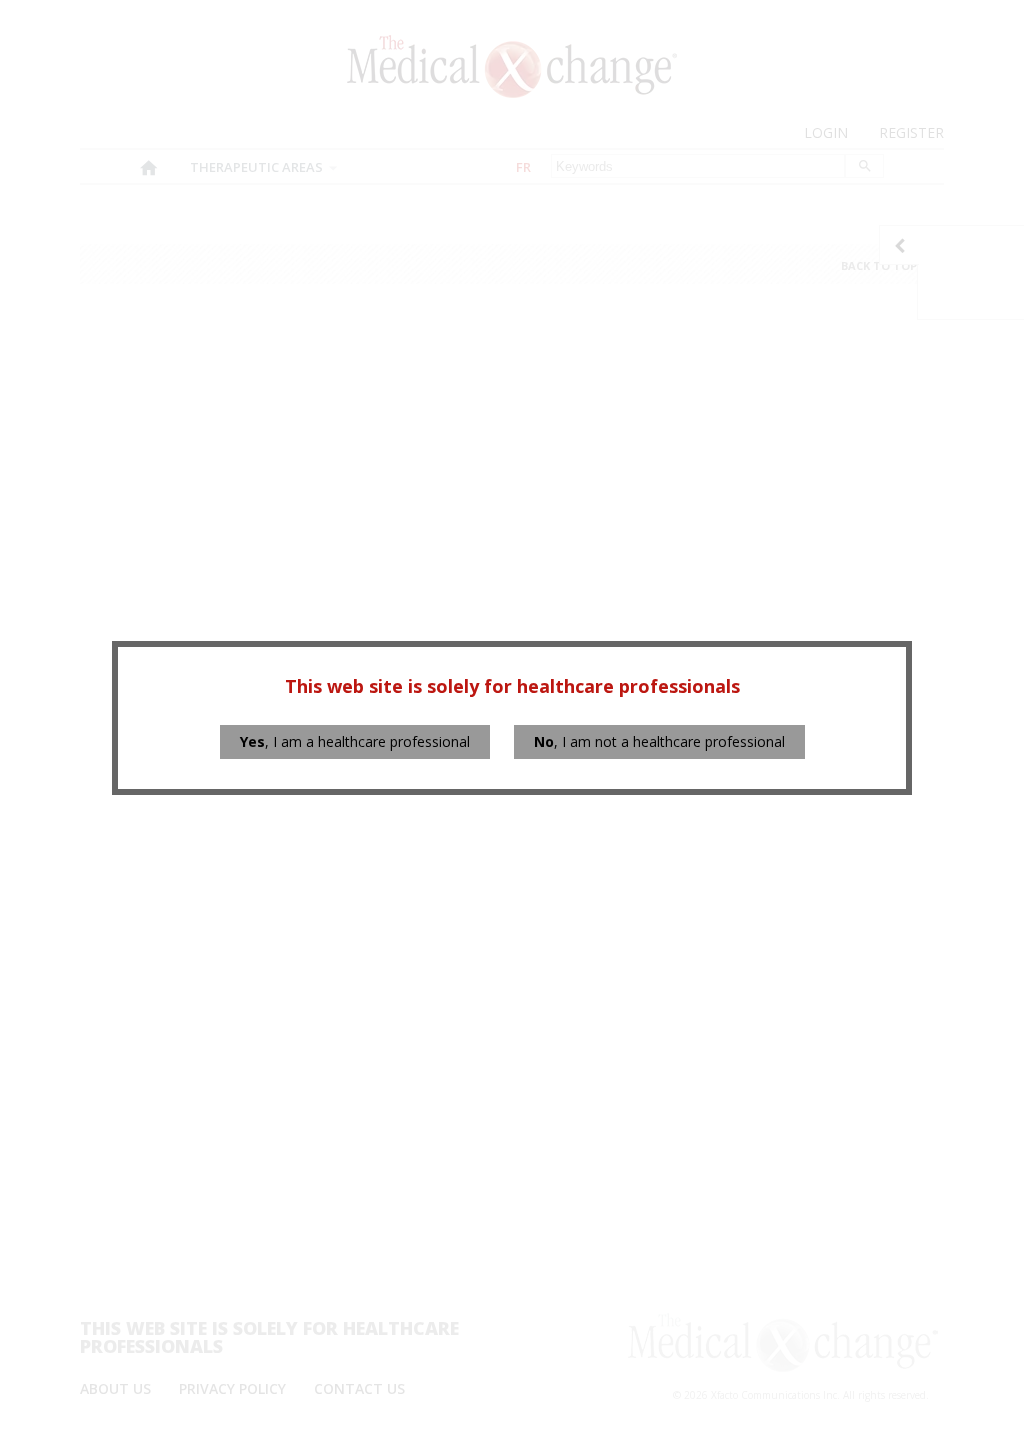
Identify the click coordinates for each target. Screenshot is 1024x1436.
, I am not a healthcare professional (659, 741)
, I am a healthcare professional (355, 741)
